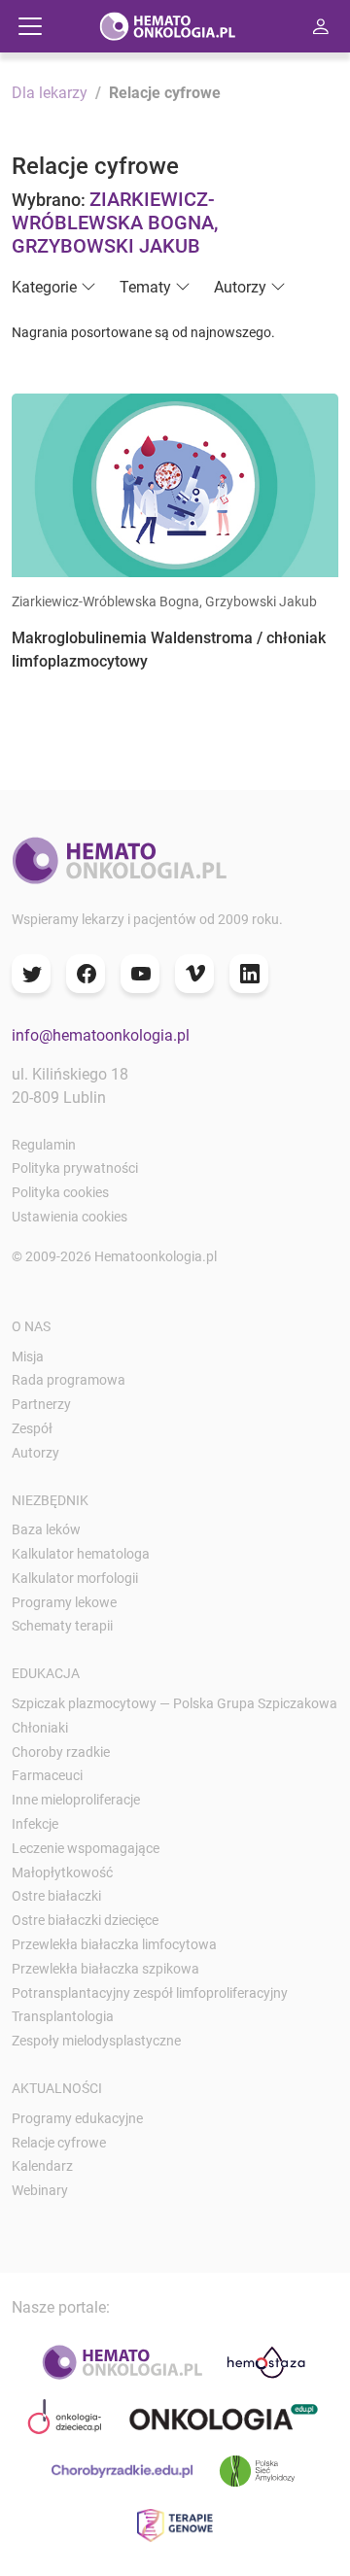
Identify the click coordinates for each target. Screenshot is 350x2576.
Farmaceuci (47, 1775)
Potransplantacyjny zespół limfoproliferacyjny (150, 1993)
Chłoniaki (40, 1728)
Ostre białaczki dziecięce (85, 1920)
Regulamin (44, 1145)
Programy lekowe (64, 1602)
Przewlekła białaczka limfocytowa (114, 1944)
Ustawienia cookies (70, 1217)
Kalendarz (42, 2166)
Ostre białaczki (56, 1896)
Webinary (40, 2190)
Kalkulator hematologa (81, 1554)
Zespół (32, 1428)
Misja (28, 1357)
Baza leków (46, 1529)
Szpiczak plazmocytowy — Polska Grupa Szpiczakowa (175, 1703)
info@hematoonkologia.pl (101, 1035)
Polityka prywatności (75, 1168)
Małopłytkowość (62, 1872)
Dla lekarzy (50, 93)
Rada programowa (69, 1380)
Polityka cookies (60, 1192)
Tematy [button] (145, 287)
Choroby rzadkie (61, 1752)
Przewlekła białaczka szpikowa (105, 1969)
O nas (31, 1326)
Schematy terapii (62, 1626)
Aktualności (57, 2088)
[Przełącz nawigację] (30, 26)
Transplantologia (63, 2016)
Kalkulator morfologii (75, 1578)
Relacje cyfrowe (59, 2143)
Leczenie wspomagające (86, 1848)
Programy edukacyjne (77, 2118)
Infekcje (35, 1824)
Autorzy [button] (240, 287)
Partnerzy (41, 1404)
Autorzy (35, 1453)
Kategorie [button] (44, 287)
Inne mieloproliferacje (76, 1800)
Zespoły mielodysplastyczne (96, 2041)
